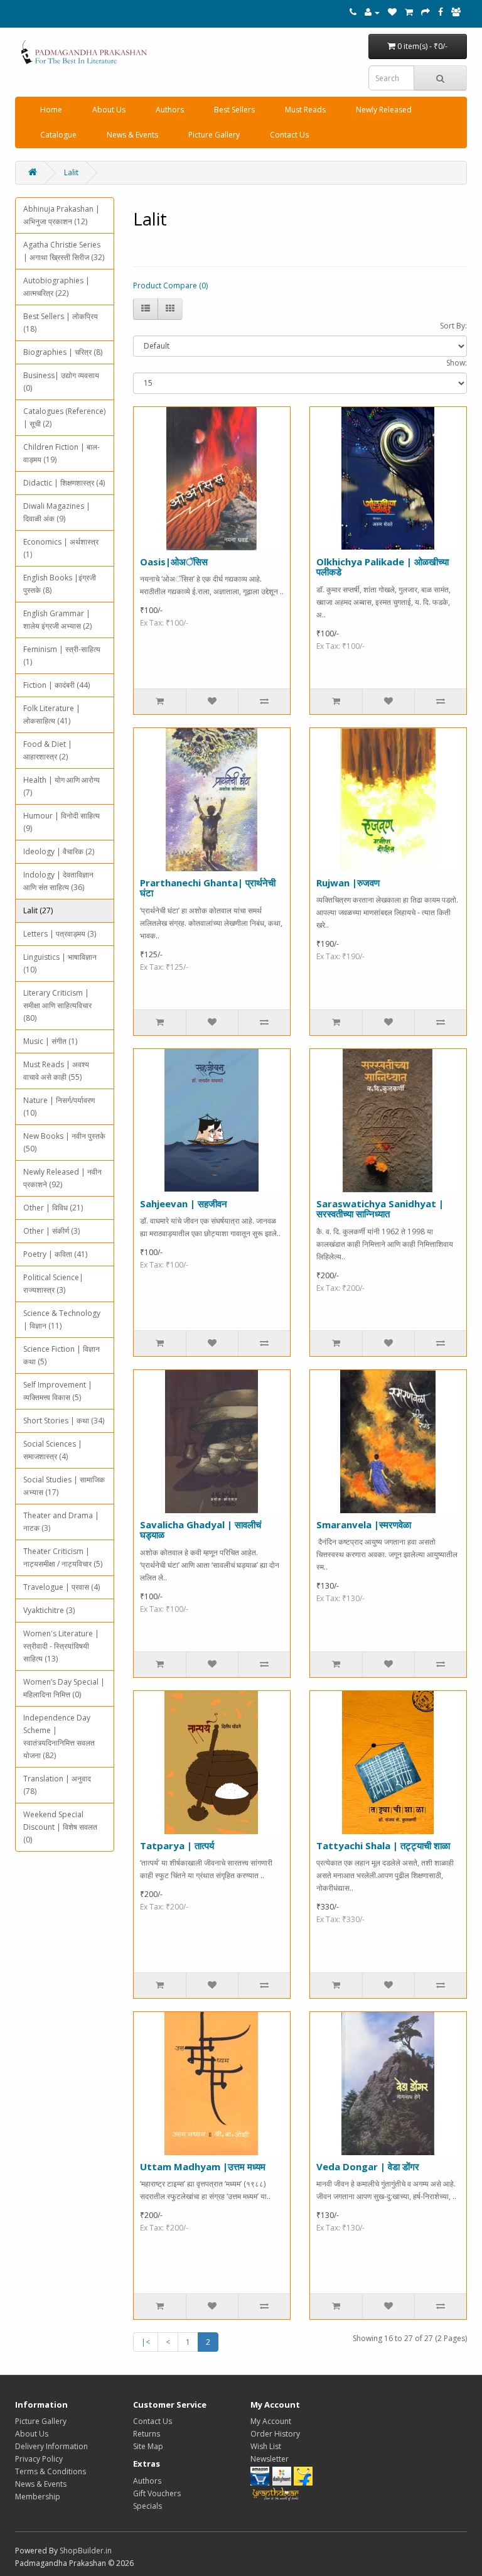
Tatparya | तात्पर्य (177, 1845)
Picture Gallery (214, 135)
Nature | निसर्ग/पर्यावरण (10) (59, 1106)
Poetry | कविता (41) (55, 1254)
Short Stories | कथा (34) (64, 1421)
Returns (147, 2434)
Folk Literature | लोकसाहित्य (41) (52, 715)
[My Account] (372, 12)
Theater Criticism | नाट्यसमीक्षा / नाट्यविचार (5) (63, 1557)
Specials (147, 2506)
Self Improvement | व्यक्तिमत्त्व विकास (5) (58, 1391)
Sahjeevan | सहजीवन (184, 1204)
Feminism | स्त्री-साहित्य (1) (62, 655)
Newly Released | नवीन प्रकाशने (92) (62, 1178)
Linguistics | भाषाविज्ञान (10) (60, 963)
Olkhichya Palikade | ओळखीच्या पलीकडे (383, 567)
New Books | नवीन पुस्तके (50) (64, 1142)
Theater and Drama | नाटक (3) (61, 1522)
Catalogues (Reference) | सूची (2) (64, 417)
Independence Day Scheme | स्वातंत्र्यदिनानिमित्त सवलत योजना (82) (59, 1736)
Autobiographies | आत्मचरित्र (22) (56, 287)
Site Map (148, 2446)
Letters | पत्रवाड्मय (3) (60, 934)
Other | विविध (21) (53, 1208)
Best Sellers (234, 110)
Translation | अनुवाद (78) (57, 1785)
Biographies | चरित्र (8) (63, 352)
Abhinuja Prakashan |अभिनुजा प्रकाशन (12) (62, 215)
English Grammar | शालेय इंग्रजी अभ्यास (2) (57, 620)
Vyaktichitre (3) (49, 1610)
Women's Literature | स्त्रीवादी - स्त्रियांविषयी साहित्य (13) (61, 1646)
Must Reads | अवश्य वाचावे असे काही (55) (56, 1071)
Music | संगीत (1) (50, 1041)
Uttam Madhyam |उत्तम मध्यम (203, 2166)
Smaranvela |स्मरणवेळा (364, 1524)
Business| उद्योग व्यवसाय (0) (61, 382)
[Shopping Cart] (409, 12)
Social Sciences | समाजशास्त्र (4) (53, 1450)
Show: (457, 363)
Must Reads (305, 110)
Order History (275, 2434)
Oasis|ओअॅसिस (174, 562)
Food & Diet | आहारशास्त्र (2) (48, 750)
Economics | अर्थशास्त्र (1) (61, 548)
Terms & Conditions (51, 2471)
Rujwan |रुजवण (348, 883)
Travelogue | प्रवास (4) (62, 1587)
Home (51, 110)
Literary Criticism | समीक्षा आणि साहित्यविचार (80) (57, 1005)
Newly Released (384, 110)
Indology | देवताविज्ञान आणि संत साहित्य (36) (58, 881)
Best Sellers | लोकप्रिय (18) (61, 323)
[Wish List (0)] (392, 12)
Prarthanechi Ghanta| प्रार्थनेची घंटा (208, 888)
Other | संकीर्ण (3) (51, 1231)
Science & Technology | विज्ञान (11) (62, 1319)
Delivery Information (51, 2446)
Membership (38, 2497)
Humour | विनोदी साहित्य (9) (62, 822)
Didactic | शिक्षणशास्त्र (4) (64, 483)
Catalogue (58, 135)
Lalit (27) (38, 910)
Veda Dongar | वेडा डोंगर (368, 2166)
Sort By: (453, 326)
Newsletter (270, 2459)
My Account (271, 2421)
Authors (170, 110)
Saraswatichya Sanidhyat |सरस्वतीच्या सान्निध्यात (380, 1209)
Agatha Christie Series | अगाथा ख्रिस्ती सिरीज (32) (64, 251)
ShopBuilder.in (86, 2551)
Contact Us (289, 135)
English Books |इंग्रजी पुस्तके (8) (60, 584)
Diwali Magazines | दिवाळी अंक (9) (57, 512)
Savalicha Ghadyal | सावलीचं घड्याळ (201, 1530)
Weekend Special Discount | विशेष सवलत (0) (60, 1827)
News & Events (132, 135)
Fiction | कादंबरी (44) (56, 685)
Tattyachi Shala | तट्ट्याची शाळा (383, 1845)
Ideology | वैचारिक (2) (59, 851)
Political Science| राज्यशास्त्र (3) (53, 1284)
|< (146, 2342)
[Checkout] (426, 12)
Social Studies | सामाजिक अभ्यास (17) (64, 1486)
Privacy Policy (39, 2459)
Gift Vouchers (157, 2493)
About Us (109, 110)
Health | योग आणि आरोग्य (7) (62, 786)
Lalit (71, 172)
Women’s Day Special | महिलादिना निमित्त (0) (64, 1688)
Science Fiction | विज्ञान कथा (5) (62, 1355)
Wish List (266, 2446)
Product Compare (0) (170, 285)
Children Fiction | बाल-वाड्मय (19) (62, 453)
